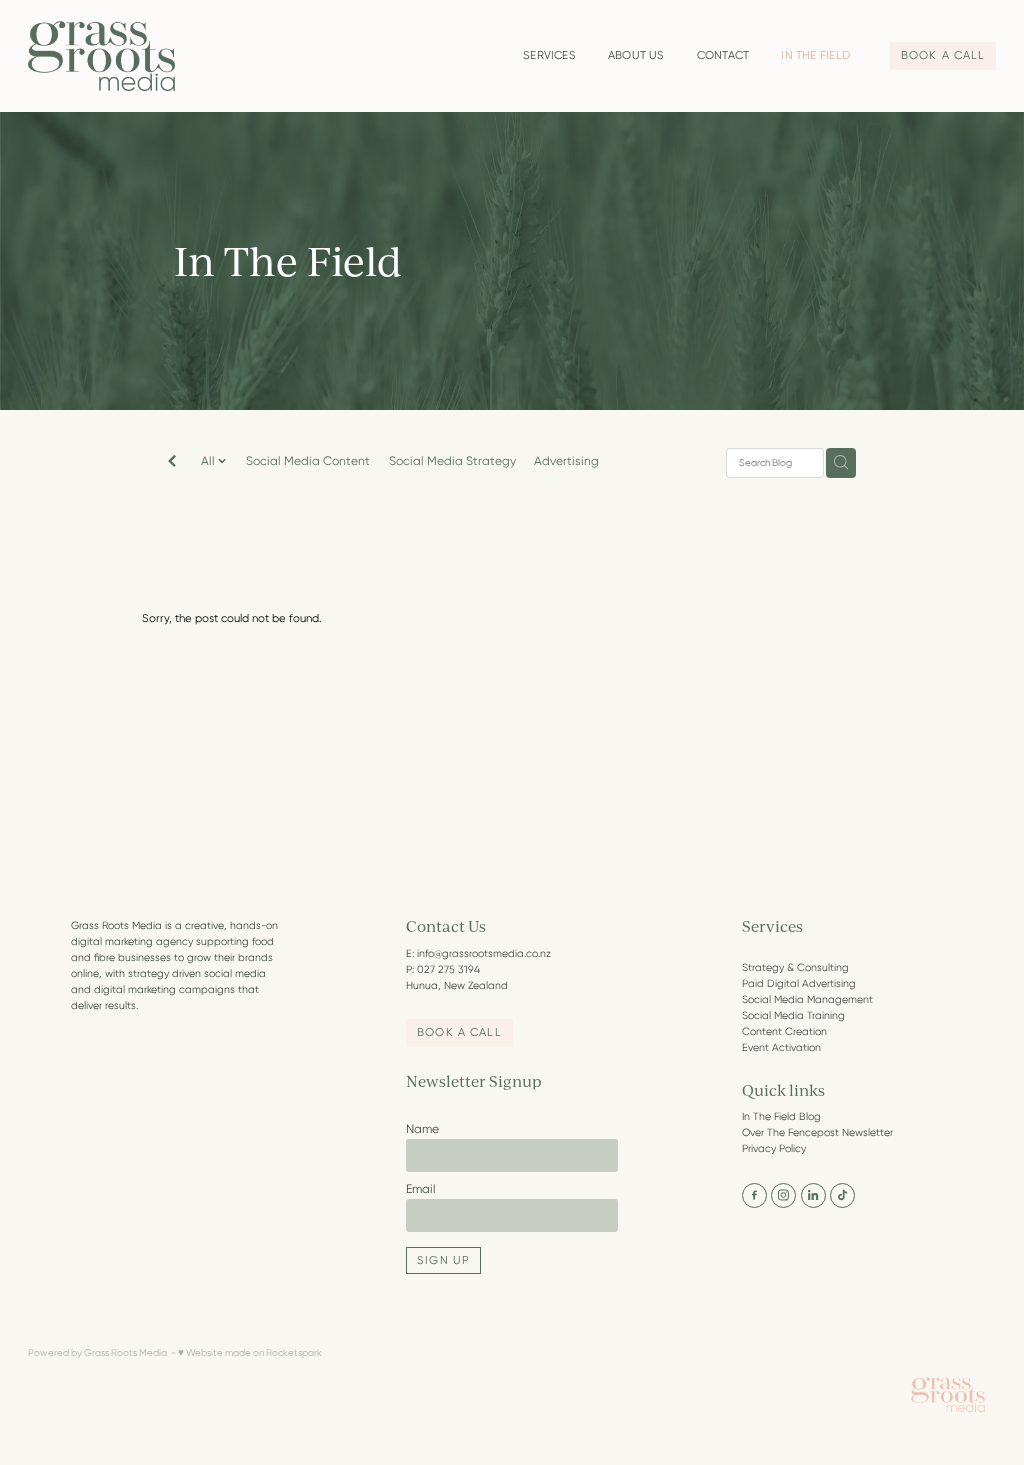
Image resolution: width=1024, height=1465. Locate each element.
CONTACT (723, 55)
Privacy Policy (774, 1148)
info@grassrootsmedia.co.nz (484, 953)
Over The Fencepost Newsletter (817, 1132)
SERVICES (549, 55)
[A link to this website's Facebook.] (754, 1195)
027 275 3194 (448, 969)
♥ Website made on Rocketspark (250, 1352)
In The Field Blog (781, 1116)
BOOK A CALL (943, 55)
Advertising (566, 461)
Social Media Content (308, 461)
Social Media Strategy (452, 461)
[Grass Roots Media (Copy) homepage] (125, 56)
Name (422, 1129)
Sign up (443, 1260)
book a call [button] (459, 1032)
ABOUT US (636, 55)
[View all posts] (172, 463)
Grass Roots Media (125, 1352)
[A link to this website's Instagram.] (783, 1195)
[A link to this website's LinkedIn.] (813, 1195)
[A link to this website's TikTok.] (842, 1195)
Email (421, 1189)
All (209, 461)
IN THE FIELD (815, 55)
